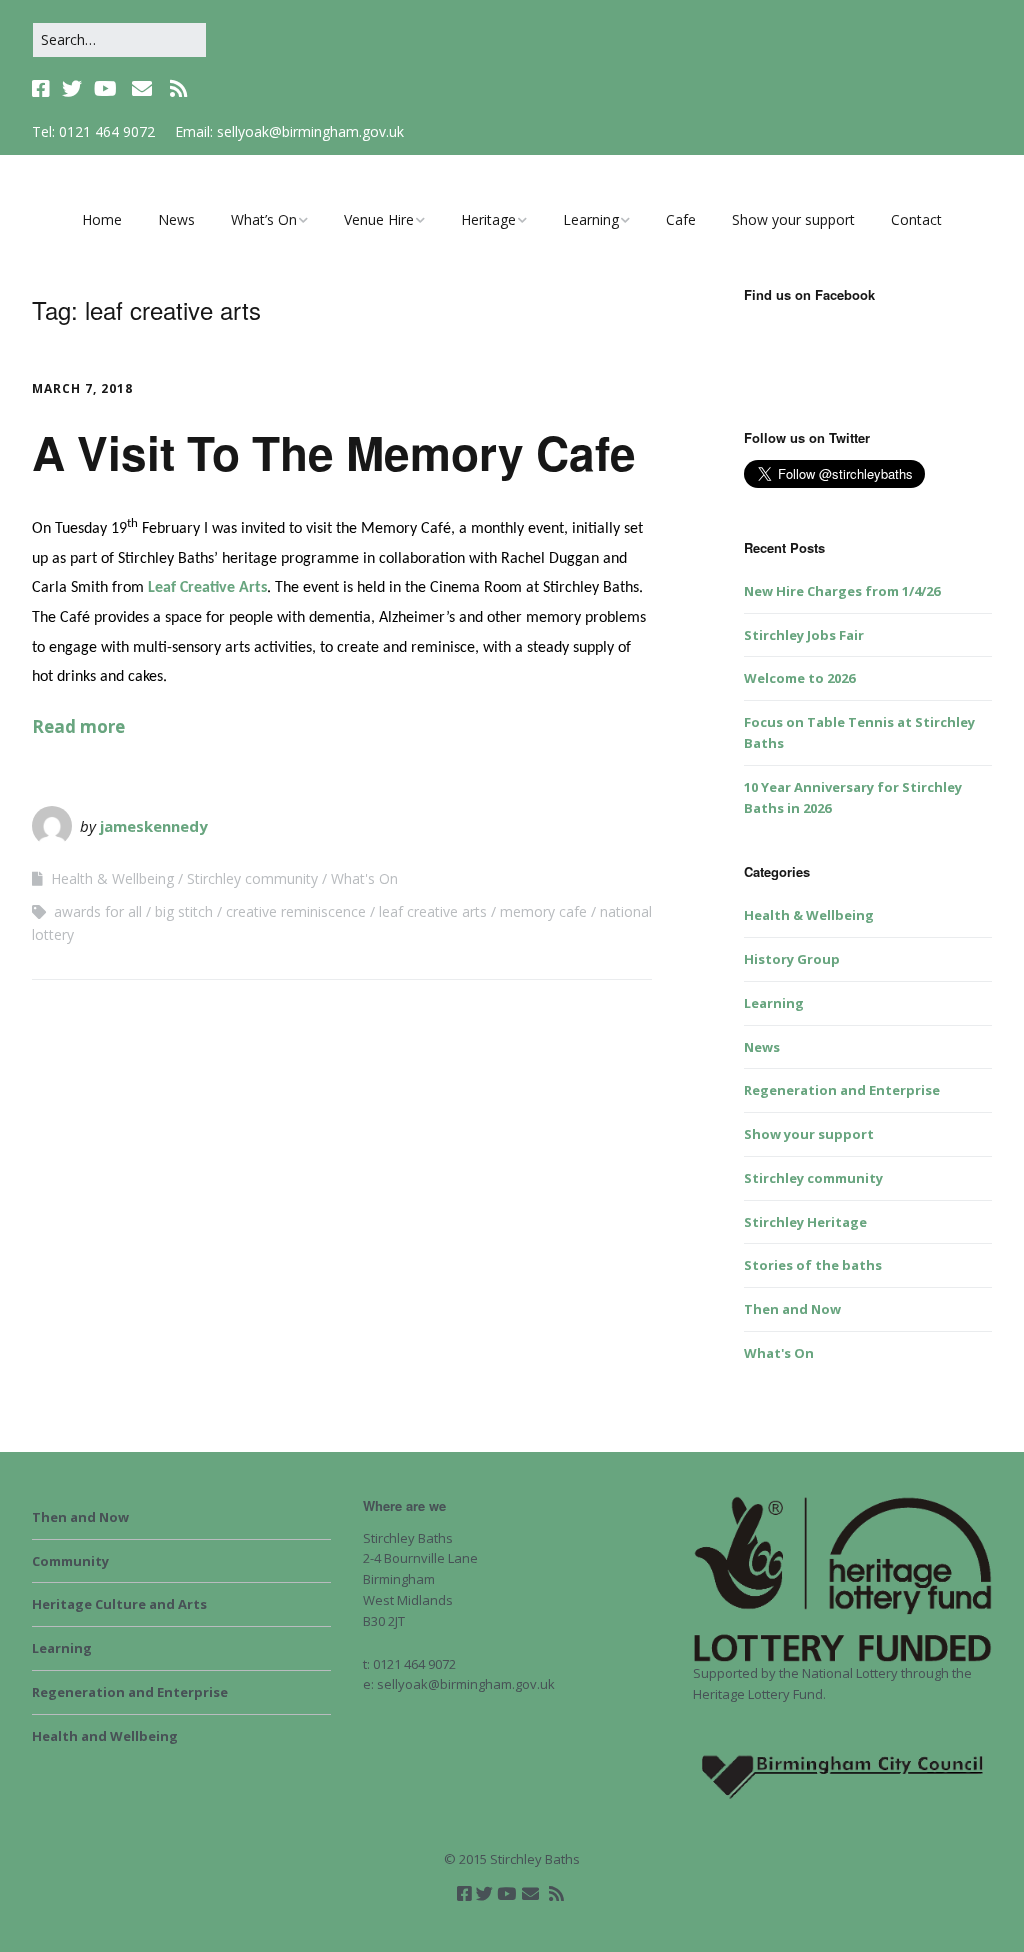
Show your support (793, 219)
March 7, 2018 (82, 388)
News (176, 219)
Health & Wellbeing (112, 878)
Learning (591, 219)
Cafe (681, 219)
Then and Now (792, 1309)
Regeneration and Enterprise (842, 1090)
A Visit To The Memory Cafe (334, 452)
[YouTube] (105, 89)
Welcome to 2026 (799, 678)
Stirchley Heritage (805, 1222)
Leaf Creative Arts (207, 588)
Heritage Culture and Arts (119, 1604)
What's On (364, 878)
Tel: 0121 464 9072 (93, 131)
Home (102, 219)
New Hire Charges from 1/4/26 (842, 591)
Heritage (488, 219)
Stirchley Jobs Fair (804, 635)
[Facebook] (43, 89)
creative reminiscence (296, 911)
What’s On (264, 219)
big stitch (184, 911)
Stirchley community (252, 878)
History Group (792, 959)
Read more (78, 726)
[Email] (141, 89)
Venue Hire (379, 219)
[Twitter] (72, 89)
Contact (916, 219)
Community (70, 1561)
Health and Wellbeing (105, 1736)
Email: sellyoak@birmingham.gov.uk (289, 131)
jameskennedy (154, 826)
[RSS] (178, 89)
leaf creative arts (433, 911)
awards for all (98, 911)
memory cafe (543, 911)
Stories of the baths (813, 1265)
